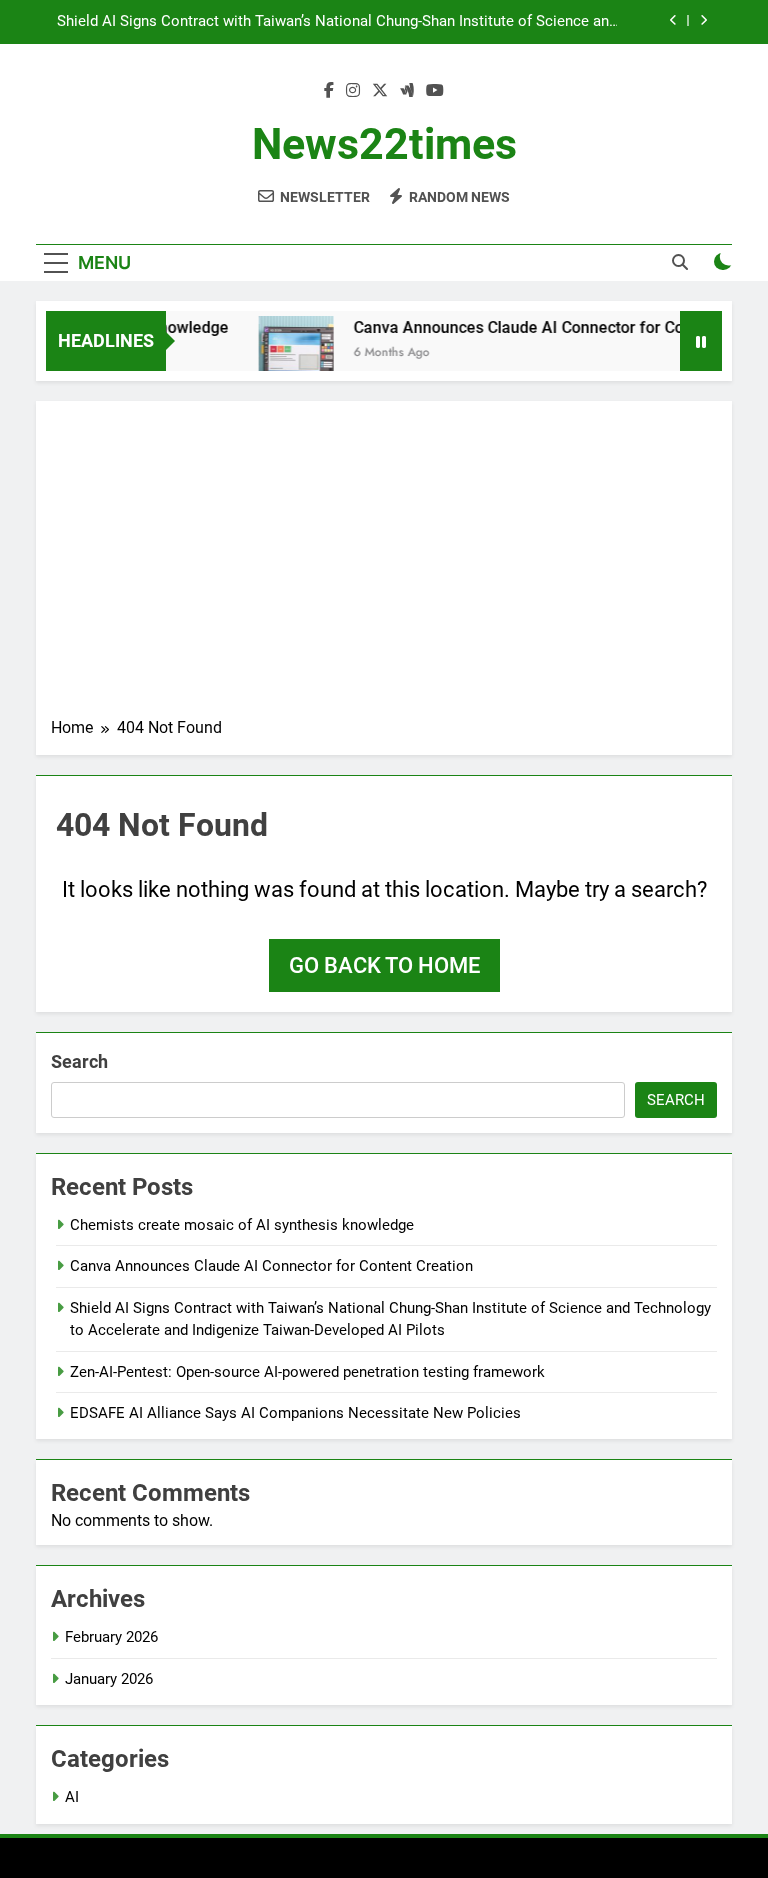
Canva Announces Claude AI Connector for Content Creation (271, 1266)
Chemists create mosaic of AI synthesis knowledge (242, 1225)
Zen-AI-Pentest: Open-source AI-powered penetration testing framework (307, 1372)
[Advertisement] (384, 566)
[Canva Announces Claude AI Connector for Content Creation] (285, 353)
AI (72, 1797)
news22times (384, 144)
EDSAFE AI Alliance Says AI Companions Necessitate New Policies (295, 1413)
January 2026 (109, 1679)
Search (79, 1061)
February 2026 (111, 1637)
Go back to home (384, 965)
